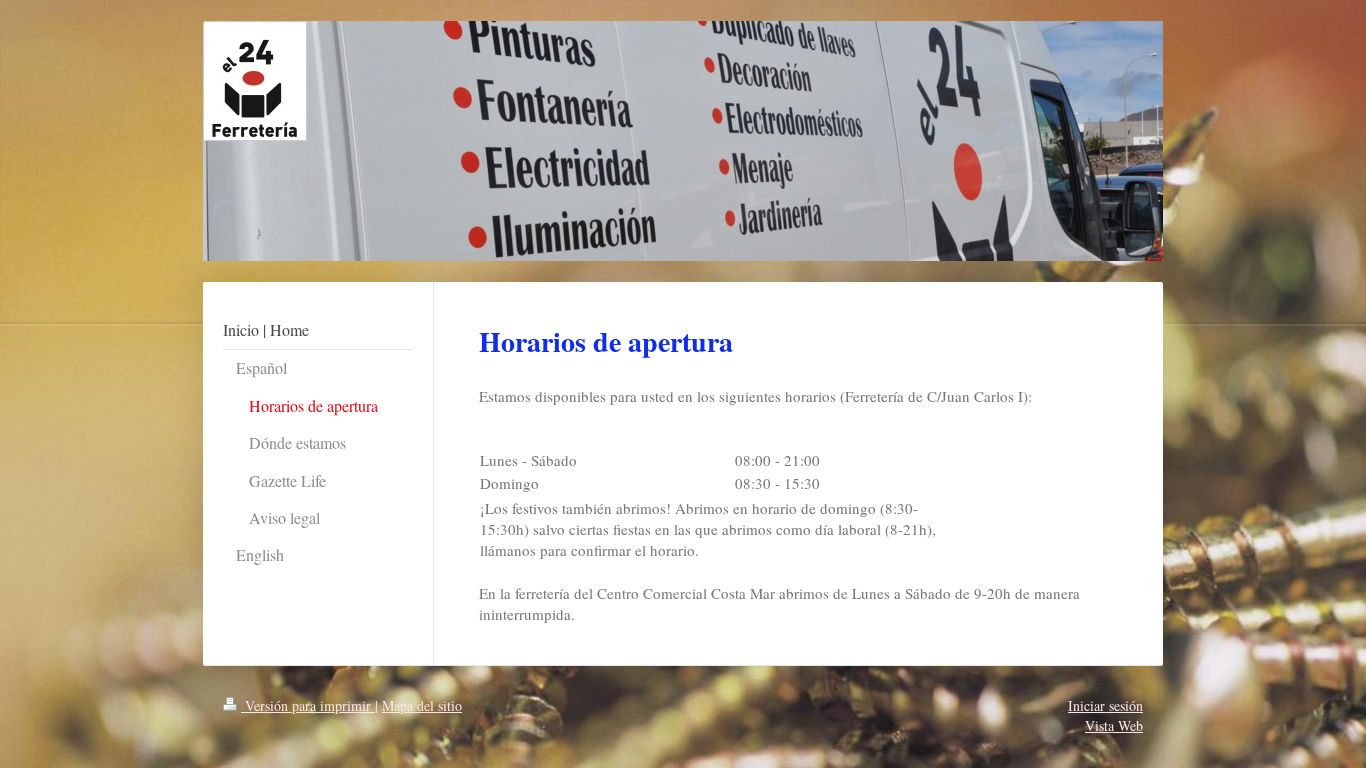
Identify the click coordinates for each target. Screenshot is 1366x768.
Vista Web (1114, 725)
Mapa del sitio (422, 705)
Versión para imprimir (308, 705)
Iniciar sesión (1105, 705)
